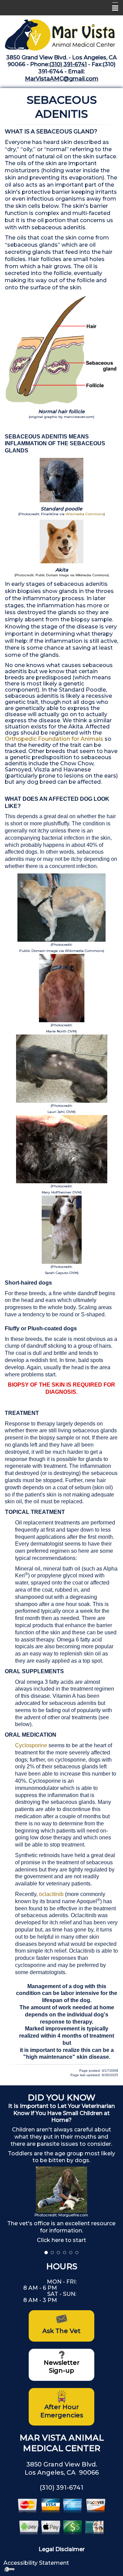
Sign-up (61, 2371)
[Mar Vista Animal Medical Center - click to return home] (61, 33)
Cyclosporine (31, 1745)
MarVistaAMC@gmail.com (62, 79)
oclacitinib (51, 1894)
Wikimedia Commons (85, 514)
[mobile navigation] (112, 8)
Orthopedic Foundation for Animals (55, 739)
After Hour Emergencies (62, 2411)
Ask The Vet (61, 2331)
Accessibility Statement (36, 2563)
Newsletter (62, 2363)
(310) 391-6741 (68, 64)
